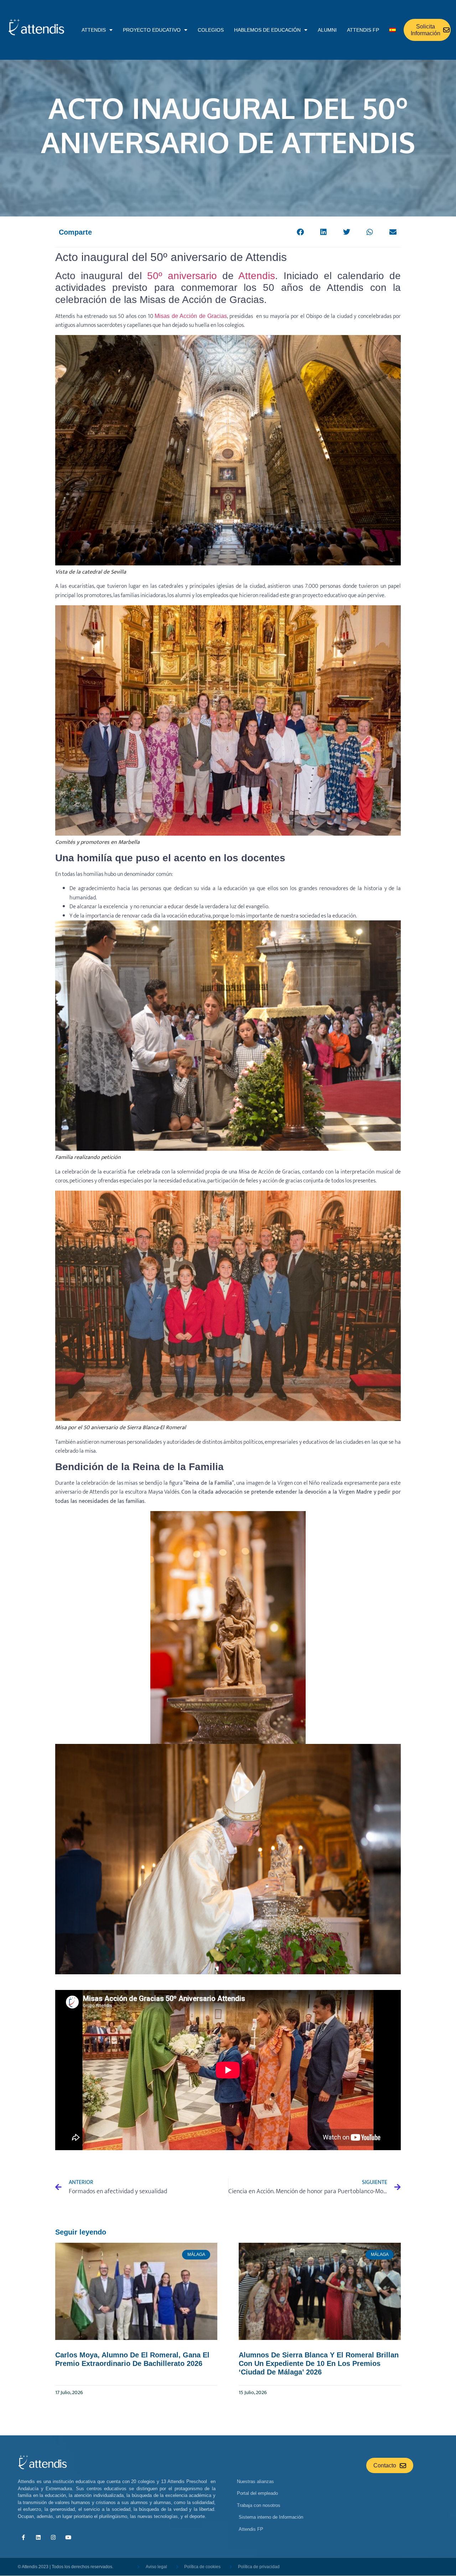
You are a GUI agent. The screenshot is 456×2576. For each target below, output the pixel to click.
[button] (300, 232)
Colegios (211, 30)
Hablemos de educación (267, 30)
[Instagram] (53, 2537)
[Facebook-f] (23, 2537)
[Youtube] (68, 2537)
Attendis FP (363, 30)
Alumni (327, 30)
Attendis (257, 276)
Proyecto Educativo (152, 30)
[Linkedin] (38, 2537)
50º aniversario (182, 276)
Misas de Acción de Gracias (191, 316)
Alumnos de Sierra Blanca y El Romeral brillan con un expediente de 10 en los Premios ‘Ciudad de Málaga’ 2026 (319, 2363)
